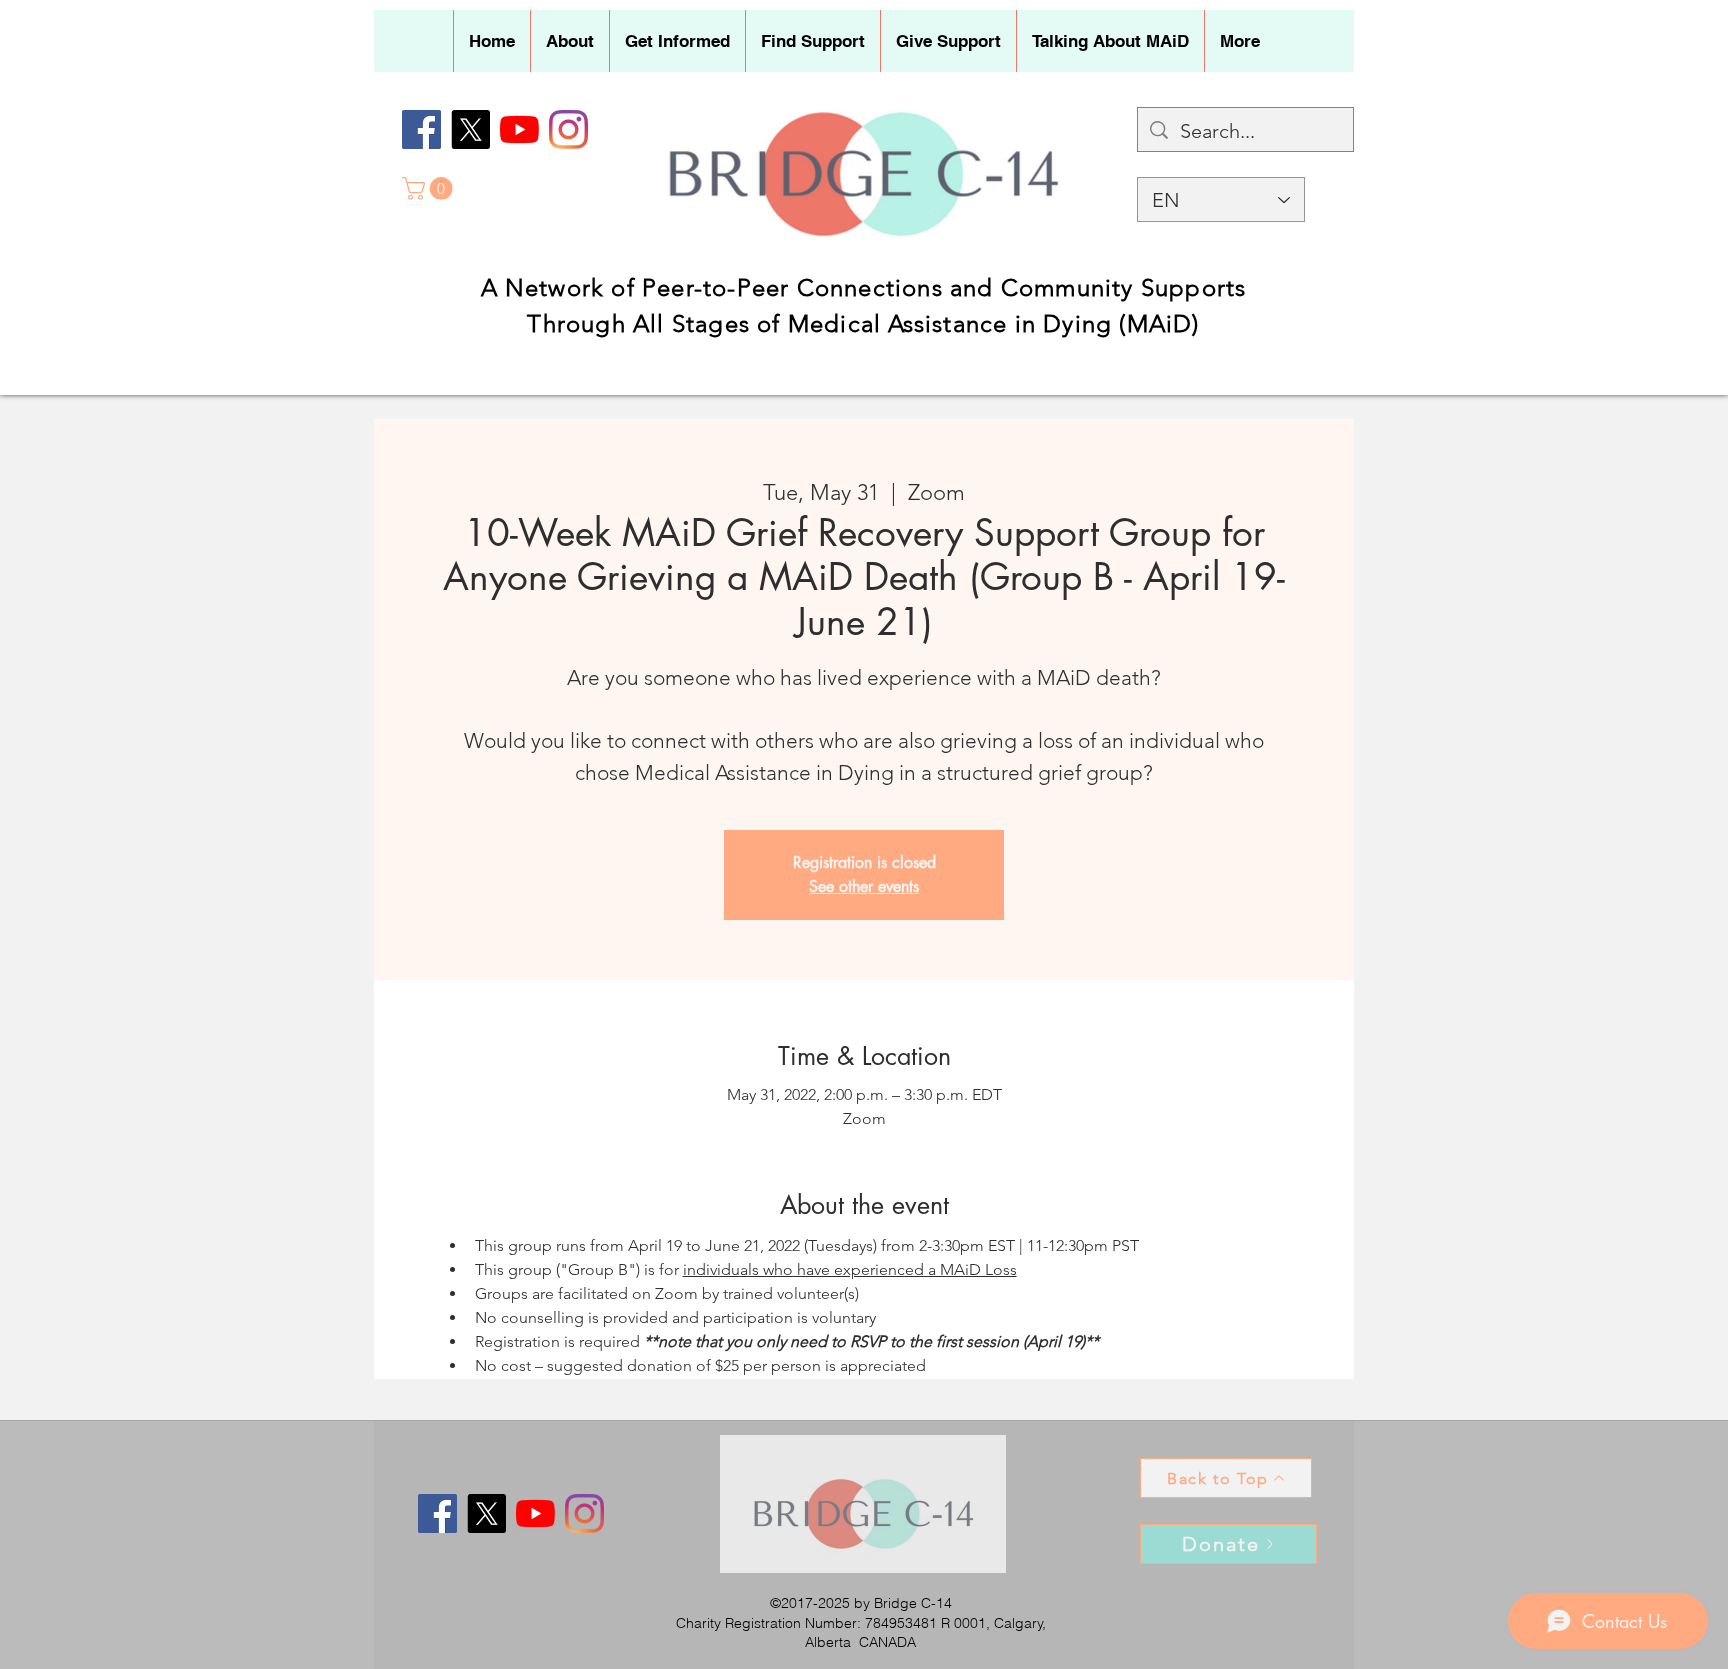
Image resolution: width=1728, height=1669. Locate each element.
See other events (864, 886)
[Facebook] (421, 129)
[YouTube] (519, 129)
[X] (470, 129)
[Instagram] (568, 129)
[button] (569, 41)
